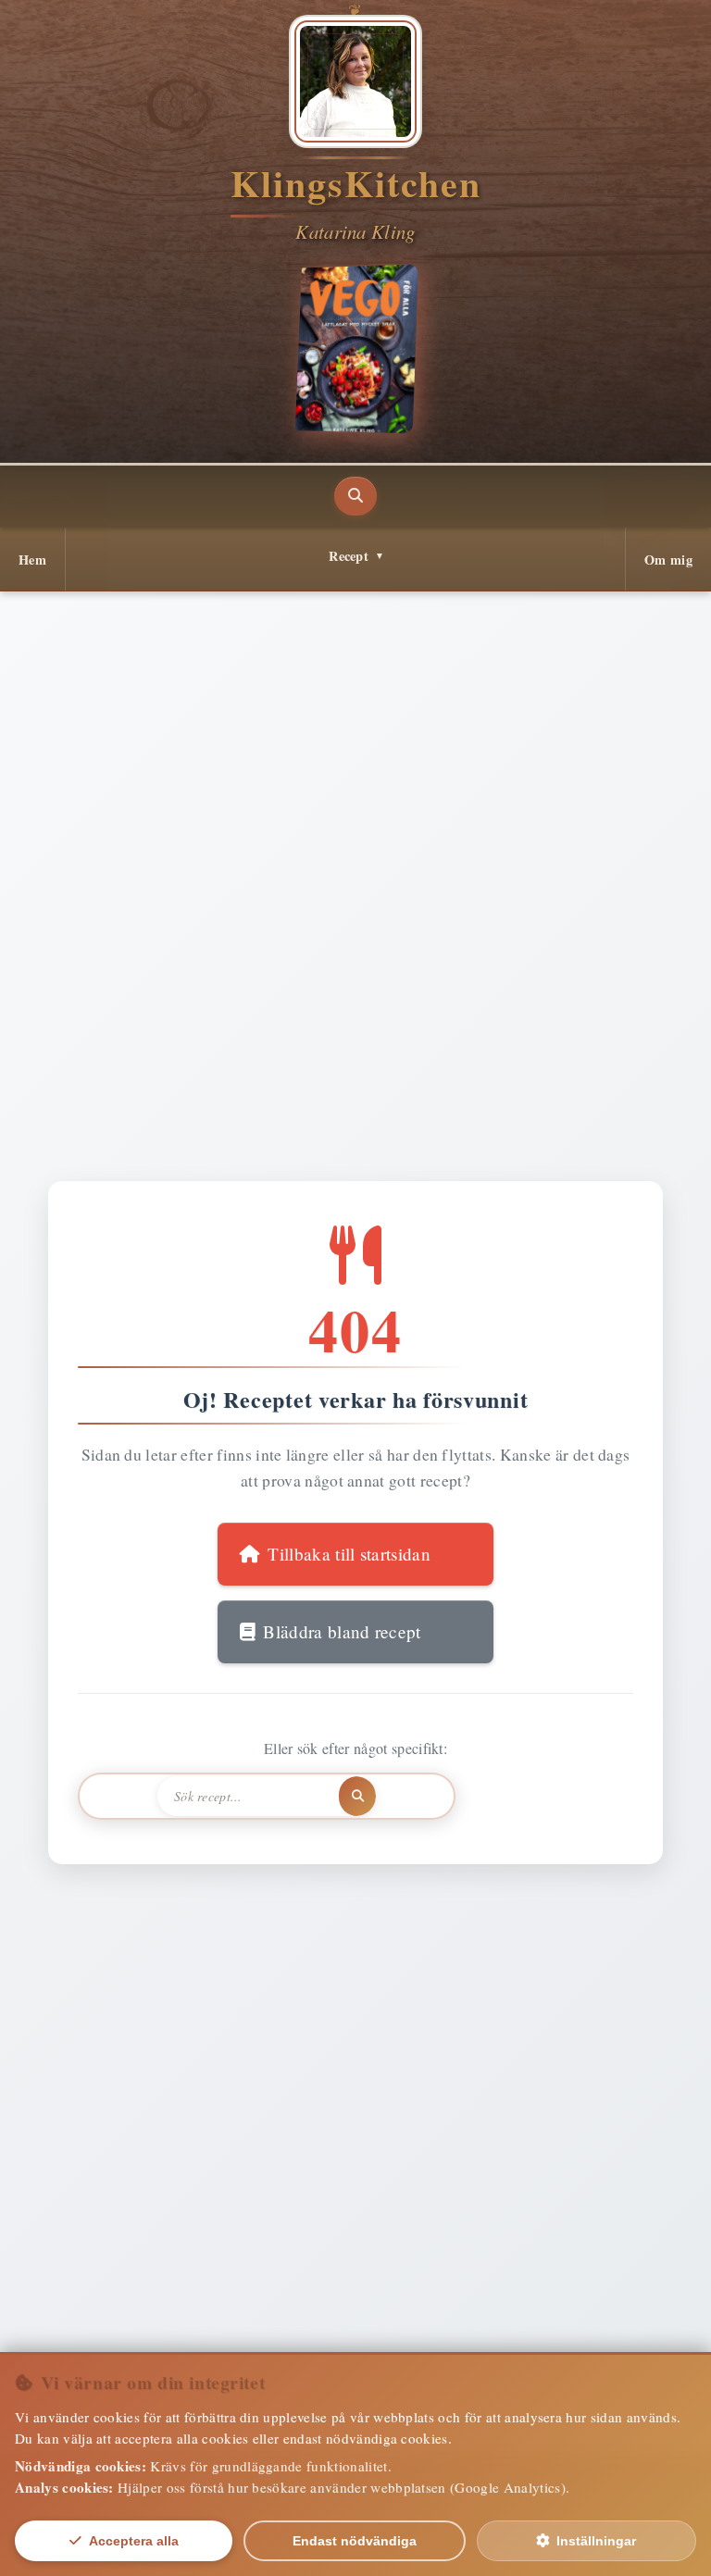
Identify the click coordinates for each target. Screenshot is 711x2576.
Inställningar (596, 2541)
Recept (349, 556)
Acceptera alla (134, 2541)
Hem (32, 560)
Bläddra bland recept (342, 1631)
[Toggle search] (355, 496)
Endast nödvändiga (355, 2541)
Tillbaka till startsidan (349, 1554)
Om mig (668, 560)
